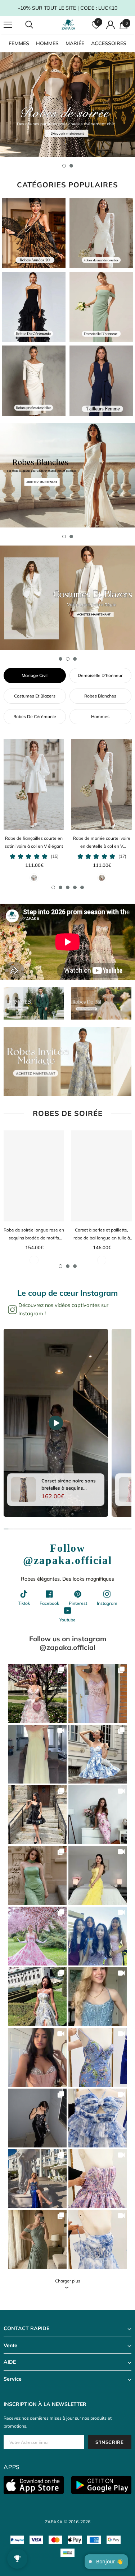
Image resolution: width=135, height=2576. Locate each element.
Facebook (49, 1603)
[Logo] (68, 25)
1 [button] (64, 166)
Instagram (107, 1603)
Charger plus (68, 2281)
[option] (67, 105)
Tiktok (24, 1603)
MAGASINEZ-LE (37, 1694)
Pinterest (78, 1603)
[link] (37, 1693)
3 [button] (75, 659)
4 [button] (75, 887)
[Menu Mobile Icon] (8, 25)
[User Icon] (111, 25)
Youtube (67, 1620)
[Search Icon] (36, 25)
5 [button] (82, 887)
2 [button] (71, 166)
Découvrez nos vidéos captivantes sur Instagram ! (63, 1309)
